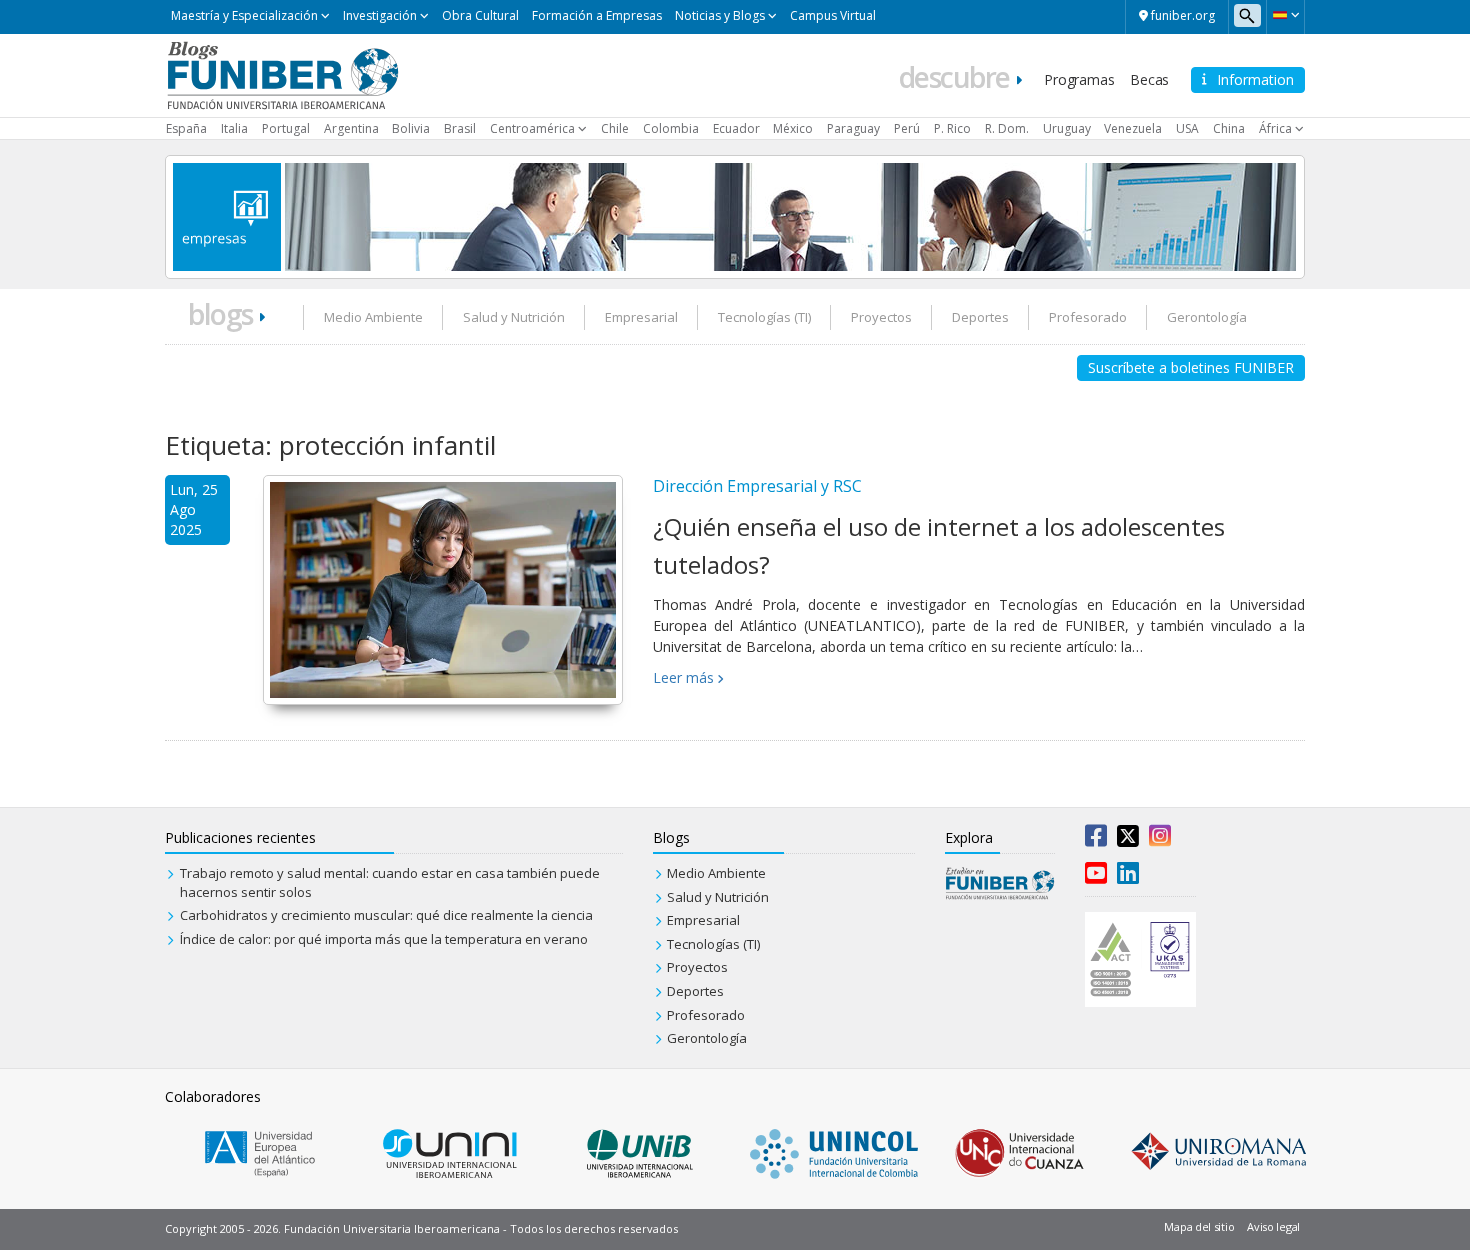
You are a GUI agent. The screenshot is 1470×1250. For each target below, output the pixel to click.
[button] (1285, 15)
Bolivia (411, 128)
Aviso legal (1273, 1226)
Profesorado (1088, 317)
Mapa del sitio (1199, 1226)
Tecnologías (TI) (764, 317)
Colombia (671, 128)
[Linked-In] (1128, 877)
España (186, 128)
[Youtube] (1096, 877)
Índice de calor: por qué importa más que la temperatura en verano (384, 939)
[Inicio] (282, 74)
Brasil (460, 128)
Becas (1149, 79)
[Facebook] (1096, 840)
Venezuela (1133, 128)
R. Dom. (1007, 128)
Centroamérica (532, 128)
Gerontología (1207, 317)
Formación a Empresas (597, 15)
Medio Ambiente (373, 317)
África (1275, 128)
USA (1187, 128)
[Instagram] (1160, 840)
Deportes (980, 317)
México (793, 128)
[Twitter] (1128, 840)
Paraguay (853, 128)
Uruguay (1067, 128)
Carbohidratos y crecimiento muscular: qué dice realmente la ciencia (386, 915)
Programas (1079, 79)
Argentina (351, 128)
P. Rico (952, 128)
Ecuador (736, 128)
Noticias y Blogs (720, 15)
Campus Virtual (833, 15)
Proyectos (881, 317)
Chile (615, 128)
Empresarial (641, 317)
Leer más (683, 677)
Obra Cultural (480, 15)
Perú (907, 128)
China (1229, 128)
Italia (234, 128)
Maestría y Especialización (244, 15)
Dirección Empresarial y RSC (757, 486)
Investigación (380, 15)
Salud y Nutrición (514, 317)
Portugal (286, 128)
